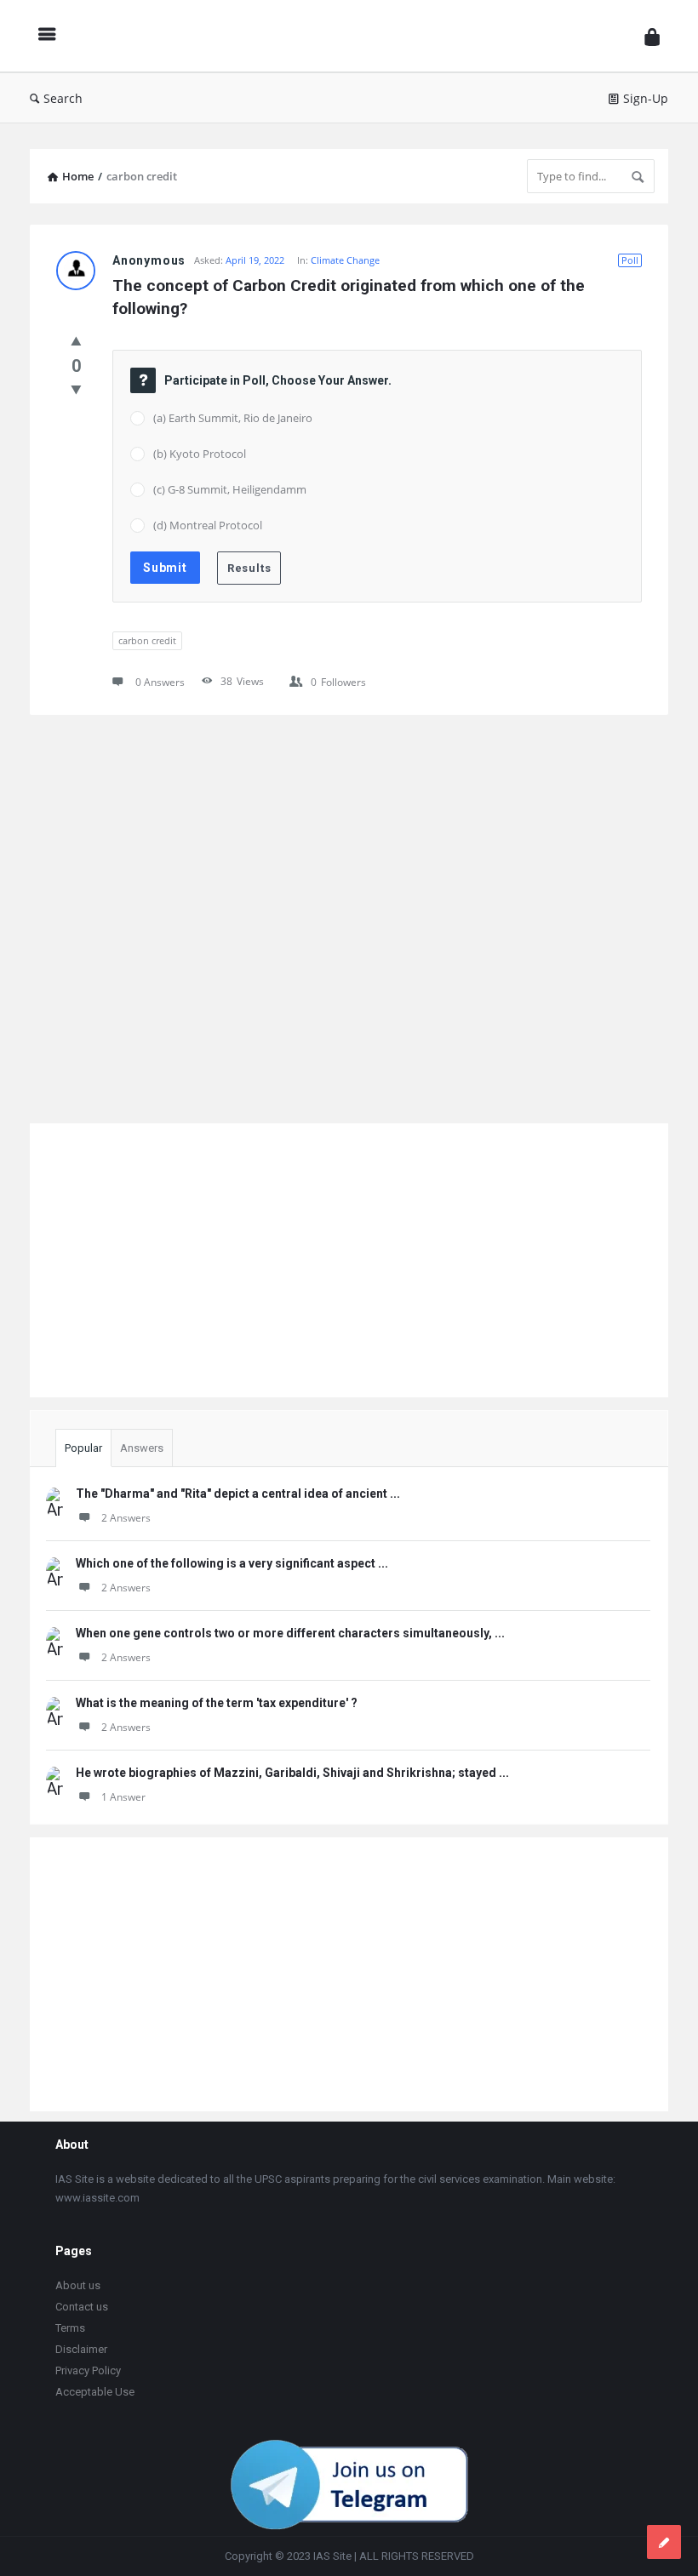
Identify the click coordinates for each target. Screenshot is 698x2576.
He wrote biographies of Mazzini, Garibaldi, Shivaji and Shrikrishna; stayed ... (292, 1773)
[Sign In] (652, 36)
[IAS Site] (354, 36)
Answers (142, 1448)
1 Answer (123, 1797)
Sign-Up (646, 98)
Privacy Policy (88, 2370)
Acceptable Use (95, 2392)
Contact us (82, 2307)
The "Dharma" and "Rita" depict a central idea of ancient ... (238, 1494)
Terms (70, 2328)
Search (63, 98)
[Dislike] (76, 389)
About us (78, 2285)
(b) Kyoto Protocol (200, 454)
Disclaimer (81, 2349)
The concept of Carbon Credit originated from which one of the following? (351, 297)
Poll (630, 260)
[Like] (76, 340)
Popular (83, 1448)
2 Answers (126, 1518)
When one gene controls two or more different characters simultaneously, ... (290, 1633)
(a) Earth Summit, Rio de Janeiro (233, 418)
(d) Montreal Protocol (208, 525)
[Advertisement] (349, 915)
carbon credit (147, 640)
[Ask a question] (664, 2542)
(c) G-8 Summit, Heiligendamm (230, 489)
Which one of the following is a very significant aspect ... (232, 1563)
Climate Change (345, 260)
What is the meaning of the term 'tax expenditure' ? (217, 1703)
